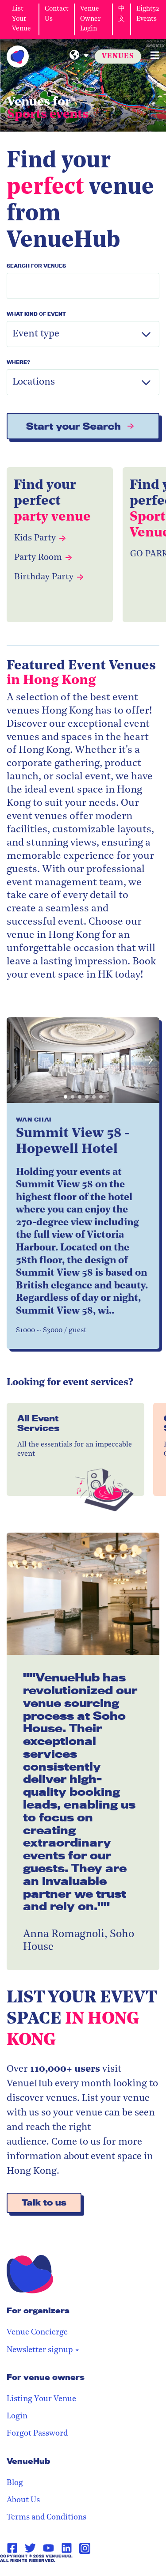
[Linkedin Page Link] (67, 2548)
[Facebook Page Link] (12, 2548)
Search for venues (36, 266)
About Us (23, 2500)
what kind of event (36, 314)
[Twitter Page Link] (30, 2548)
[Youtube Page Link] (48, 2548)
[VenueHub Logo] (18, 57)
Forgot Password (37, 2434)
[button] (17, 1060)
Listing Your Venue (41, 2399)
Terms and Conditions (46, 2518)
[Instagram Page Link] (85, 2548)
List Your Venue (21, 19)
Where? (18, 362)
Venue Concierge (37, 2333)
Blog (15, 2483)
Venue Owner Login (91, 19)
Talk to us (44, 2203)
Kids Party (35, 538)
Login (17, 2417)
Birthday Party (44, 577)
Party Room (38, 558)
